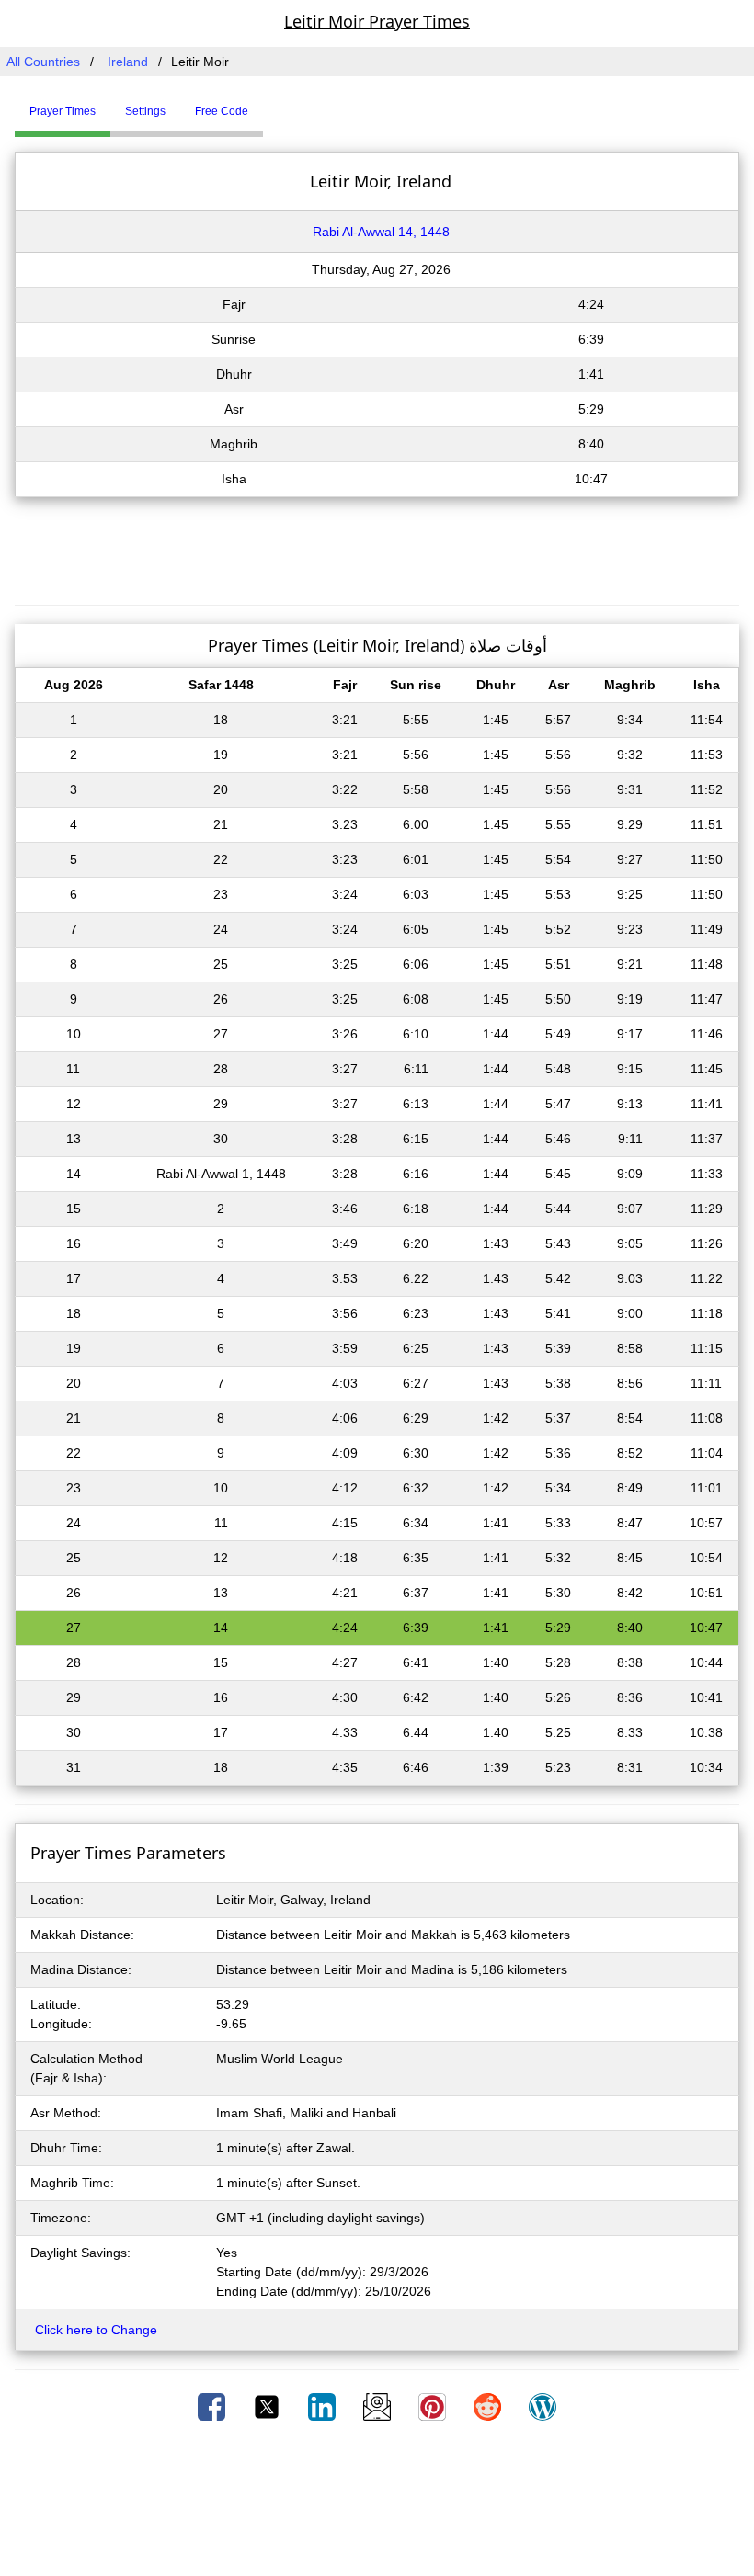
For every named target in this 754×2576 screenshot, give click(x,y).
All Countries (43, 62)
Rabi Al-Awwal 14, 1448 (381, 232)
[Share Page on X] (268, 2406)
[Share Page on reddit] (489, 2406)
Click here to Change (96, 2330)
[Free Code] (286, 104)
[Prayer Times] (268, 104)
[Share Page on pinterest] (434, 2406)
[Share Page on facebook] (213, 2406)
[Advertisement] (377, 558)
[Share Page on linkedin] (324, 2406)
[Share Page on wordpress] (543, 2406)
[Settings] (277, 104)
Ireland (128, 62)
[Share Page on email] (379, 2406)
